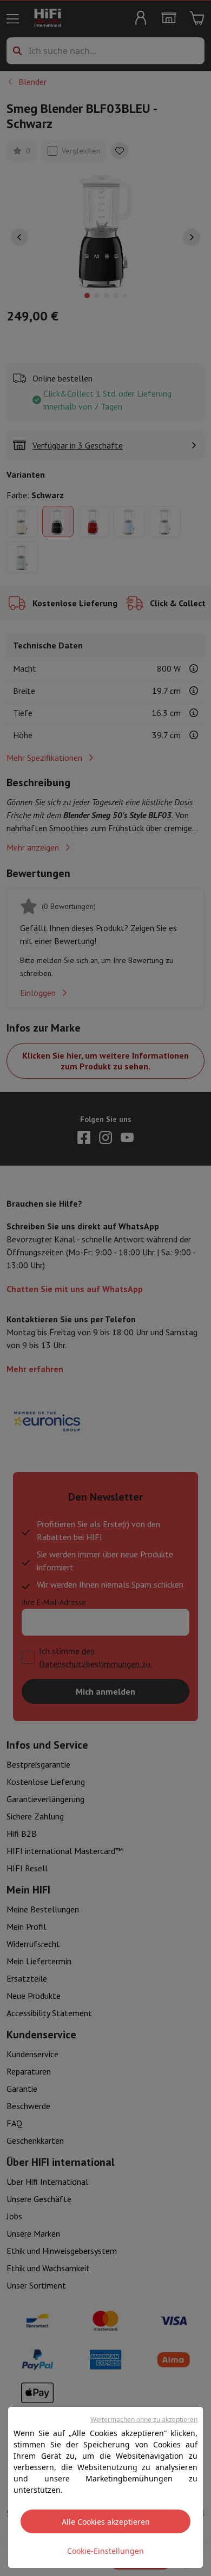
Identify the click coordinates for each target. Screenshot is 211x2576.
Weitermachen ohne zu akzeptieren (144, 2420)
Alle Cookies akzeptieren (106, 2522)
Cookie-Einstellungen (105, 2551)
